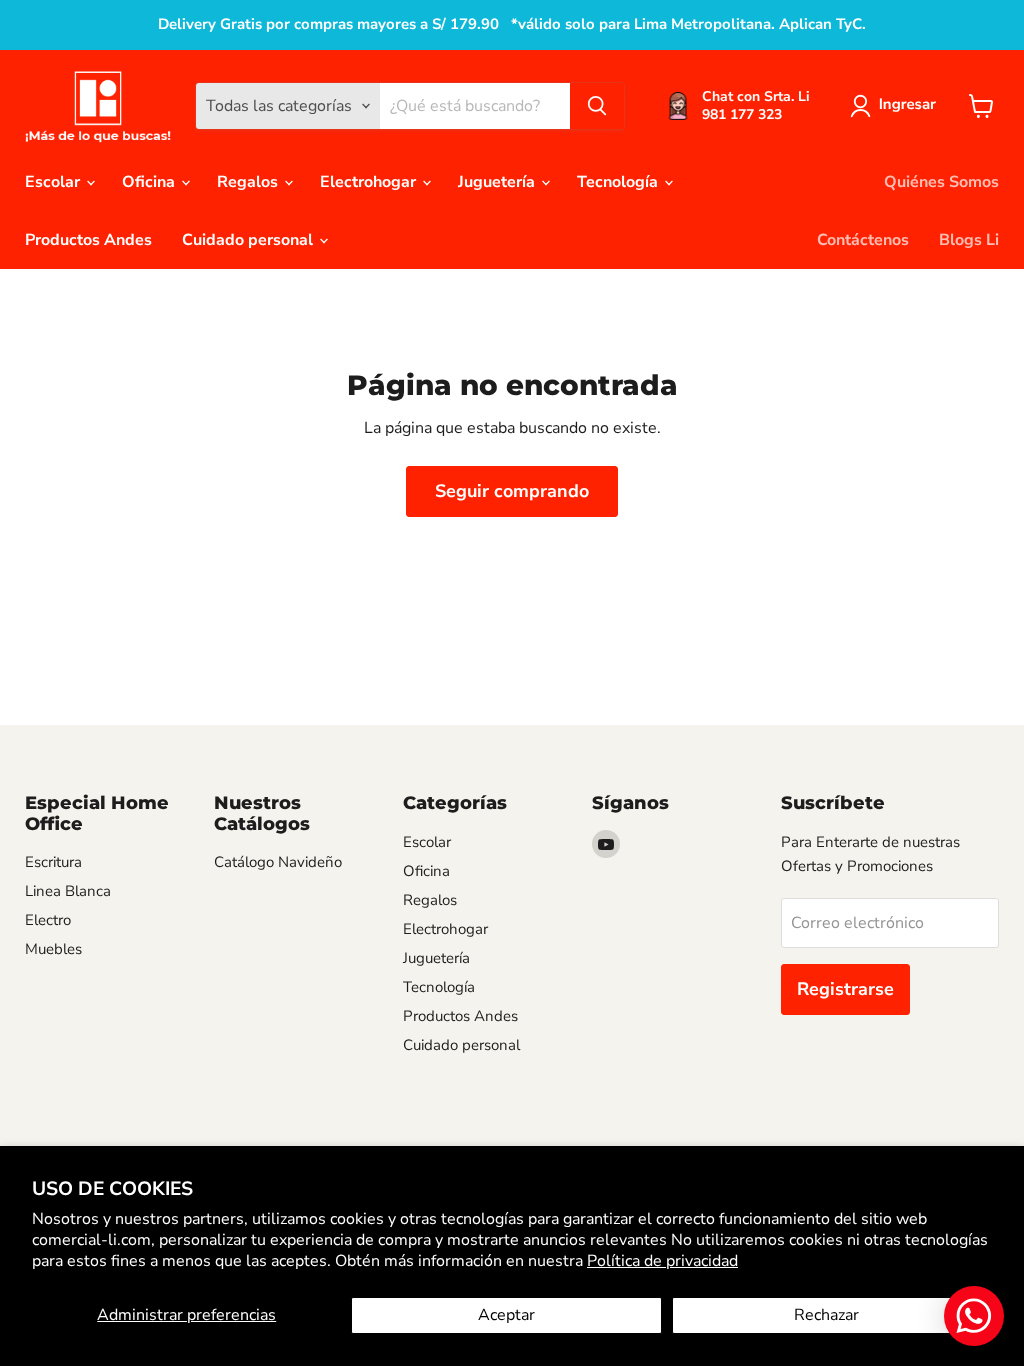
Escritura (53, 862)
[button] (897, 106)
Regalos (249, 182)
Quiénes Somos (941, 182)
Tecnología (619, 182)
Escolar (54, 182)
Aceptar (506, 1315)
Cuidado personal (249, 240)
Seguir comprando (512, 491)
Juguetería (498, 182)
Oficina (150, 182)
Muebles (53, 949)
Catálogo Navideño (278, 862)
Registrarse (845, 989)
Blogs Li (969, 240)
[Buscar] (597, 106)
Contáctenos (863, 240)
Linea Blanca (68, 891)
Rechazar (826, 1315)
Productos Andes (88, 240)
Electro (48, 920)
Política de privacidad (662, 1261)
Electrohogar (370, 182)
